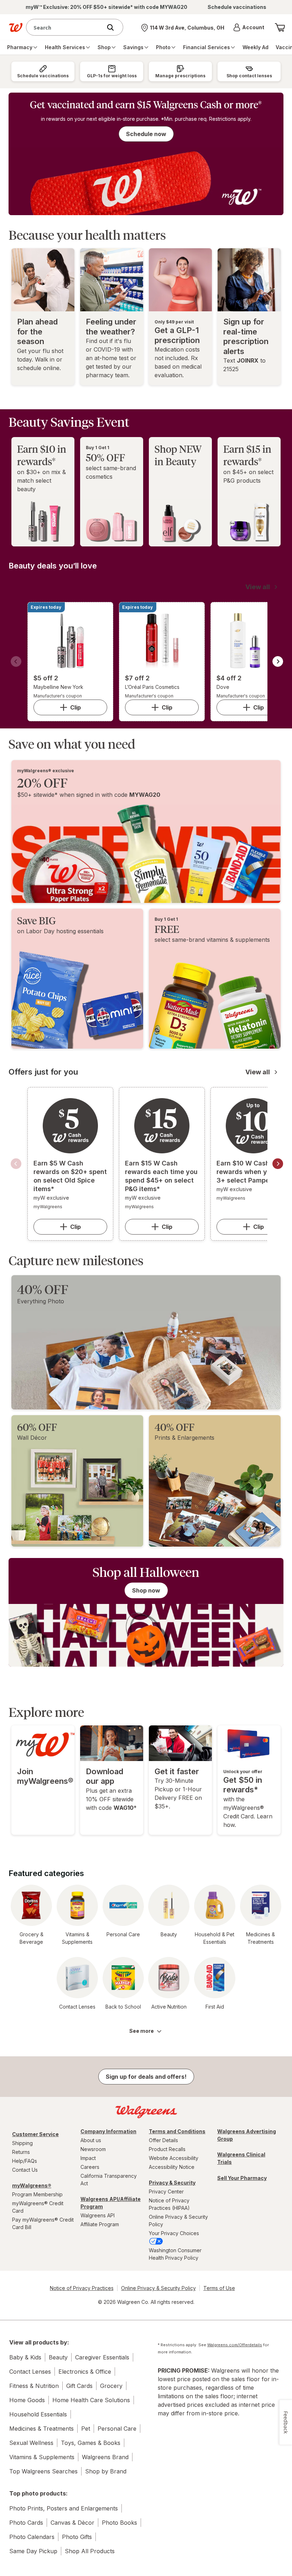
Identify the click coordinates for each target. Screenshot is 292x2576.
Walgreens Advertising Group (247, 2135)
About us (91, 2140)
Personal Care (117, 2429)
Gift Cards (79, 2386)
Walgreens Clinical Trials (241, 2158)
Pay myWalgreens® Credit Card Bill (43, 2223)
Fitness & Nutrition (34, 2386)
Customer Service (35, 2134)
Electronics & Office (85, 2372)
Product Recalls (167, 2149)
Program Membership (37, 2194)
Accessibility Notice (172, 2167)
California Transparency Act (109, 2180)
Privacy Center (166, 2191)
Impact (88, 2158)
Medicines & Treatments (41, 2429)
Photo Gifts (77, 2537)
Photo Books (119, 2523)
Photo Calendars (32, 2537)
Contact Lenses (30, 2372)
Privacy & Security (172, 2183)
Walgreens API (98, 2215)
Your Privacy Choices (174, 2233)
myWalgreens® (32, 2185)
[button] (249, 27)
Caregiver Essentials (102, 2357)
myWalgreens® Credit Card (38, 2207)
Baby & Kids (25, 2357)
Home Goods (27, 2400)
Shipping (22, 2143)
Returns (21, 2152)
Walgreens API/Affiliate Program (111, 2203)
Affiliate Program (100, 2224)
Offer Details (163, 2140)
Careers (90, 2167)
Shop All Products (90, 2551)
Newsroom (93, 2149)
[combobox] (66, 27)
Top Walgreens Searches (43, 2471)
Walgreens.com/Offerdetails (235, 2345)
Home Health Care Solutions (91, 2400)
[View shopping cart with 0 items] (280, 27)
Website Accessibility (174, 2158)
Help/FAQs (25, 2161)
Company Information (108, 2131)
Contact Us (25, 2170)
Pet (86, 2429)
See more (142, 2031)
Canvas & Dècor (72, 2523)
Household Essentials (38, 2414)
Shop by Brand (106, 2471)
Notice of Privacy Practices (82, 2288)
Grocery (111, 2386)
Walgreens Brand (105, 2457)
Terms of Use (219, 2288)
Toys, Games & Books (91, 2443)
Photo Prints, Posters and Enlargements (64, 2508)
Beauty (58, 2357)
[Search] (114, 27)
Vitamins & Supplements (42, 2457)
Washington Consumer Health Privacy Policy (175, 2254)
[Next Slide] (278, 661)
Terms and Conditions (177, 2131)
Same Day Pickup (33, 2551)
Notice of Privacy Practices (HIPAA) (169, 2204)
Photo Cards (26, 2523)
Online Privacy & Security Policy (178, 2221)
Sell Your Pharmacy (242, 2178)
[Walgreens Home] (16, 27)
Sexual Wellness (31, 2443)
